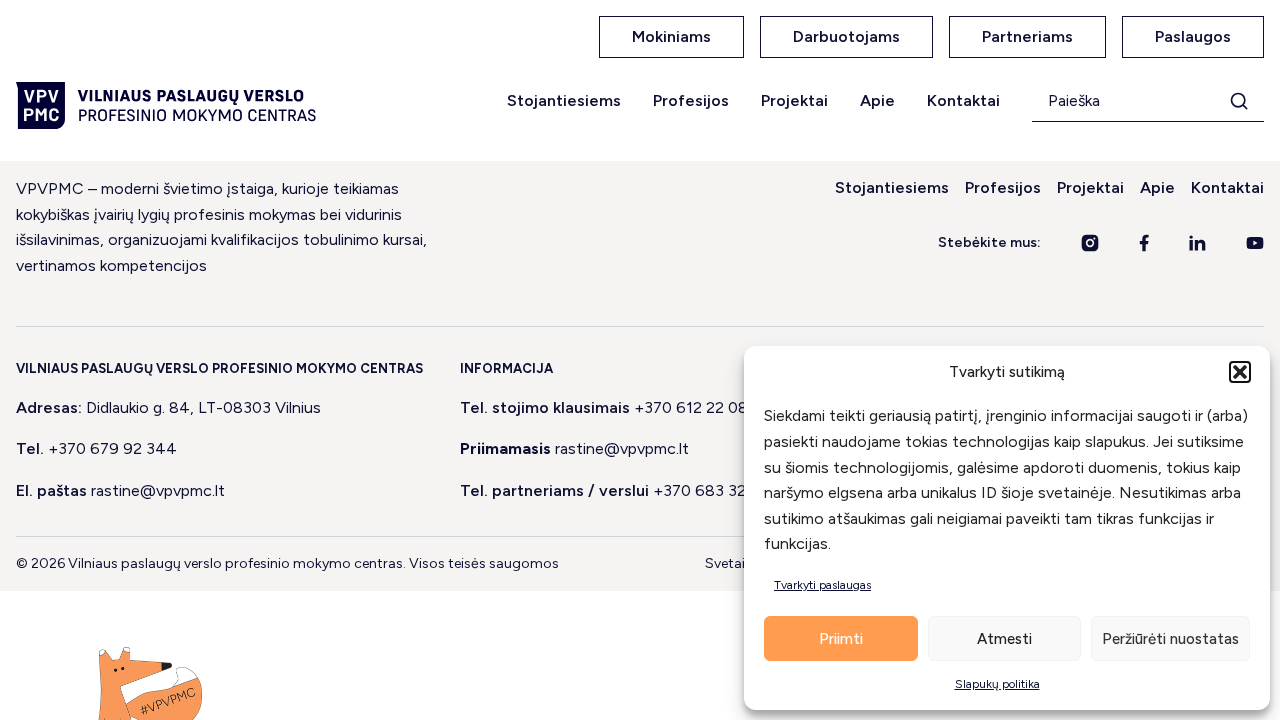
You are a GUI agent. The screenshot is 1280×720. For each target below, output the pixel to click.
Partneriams (1027, 36)
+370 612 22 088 (696, 407)
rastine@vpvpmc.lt (158, 490)
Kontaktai (963, 100)
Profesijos (691, 100)
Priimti (841, 639)
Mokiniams (671, 36)
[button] (1240, 372)
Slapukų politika (997, 684)
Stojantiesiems (564, 100)
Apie (877, 100)
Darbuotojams (846, 36)
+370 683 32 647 (716, 490)
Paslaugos (1193, 36)
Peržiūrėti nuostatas (1170, 639)
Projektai (794, 100)
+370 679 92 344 (112, 448)
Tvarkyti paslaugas (822, 585)
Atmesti (1004, 639)
